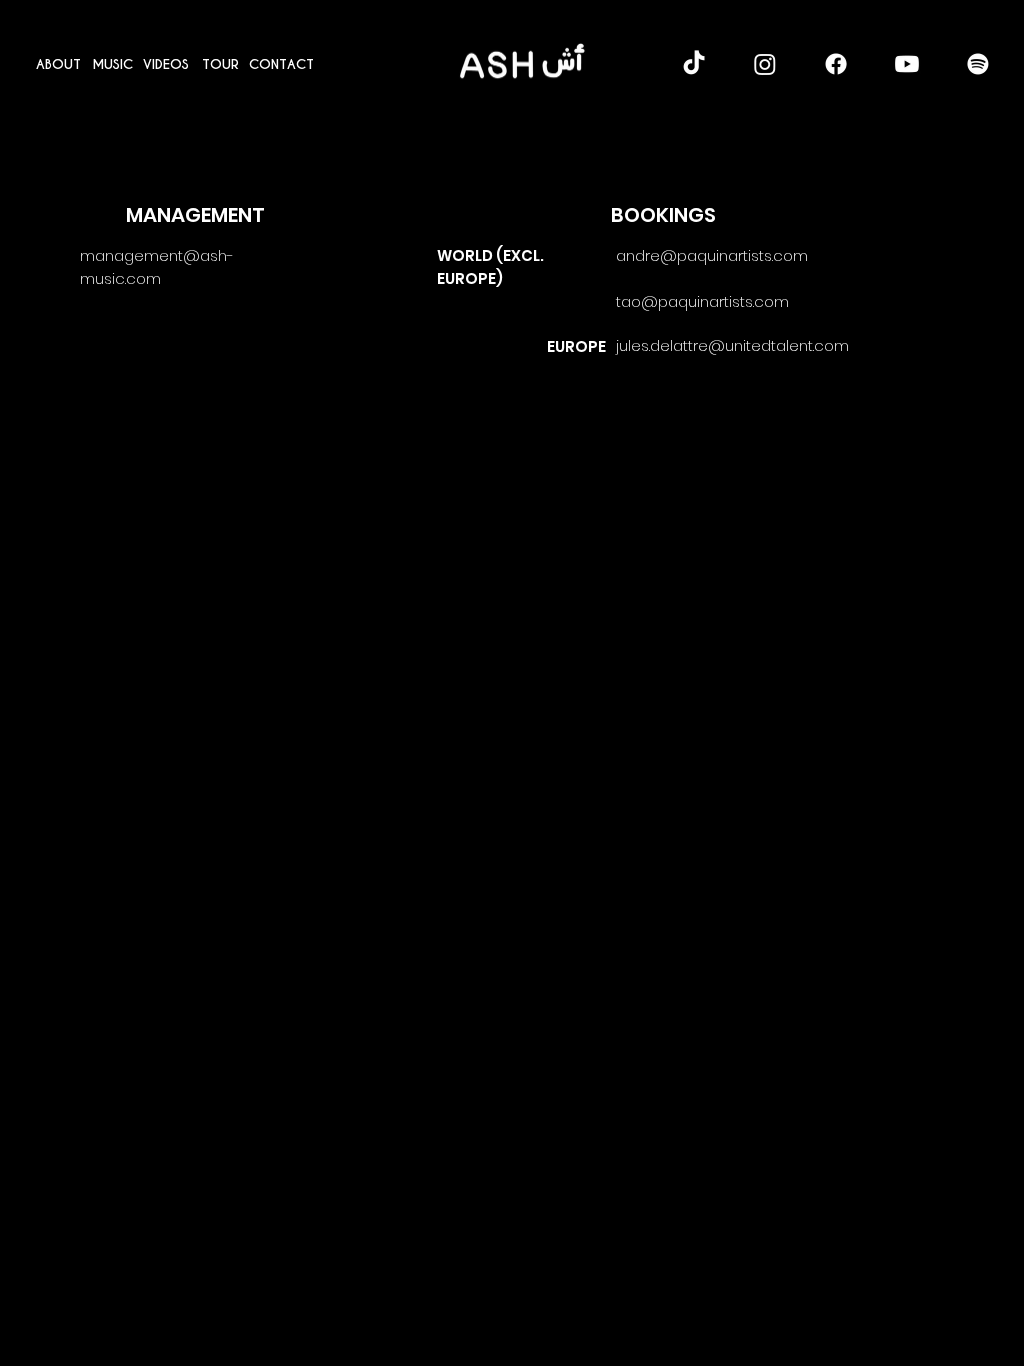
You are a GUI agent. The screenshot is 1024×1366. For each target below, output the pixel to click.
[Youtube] (907, 64)
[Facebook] (836, 64)
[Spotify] (978, 64)
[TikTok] (694, 64)
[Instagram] (765, 64)
